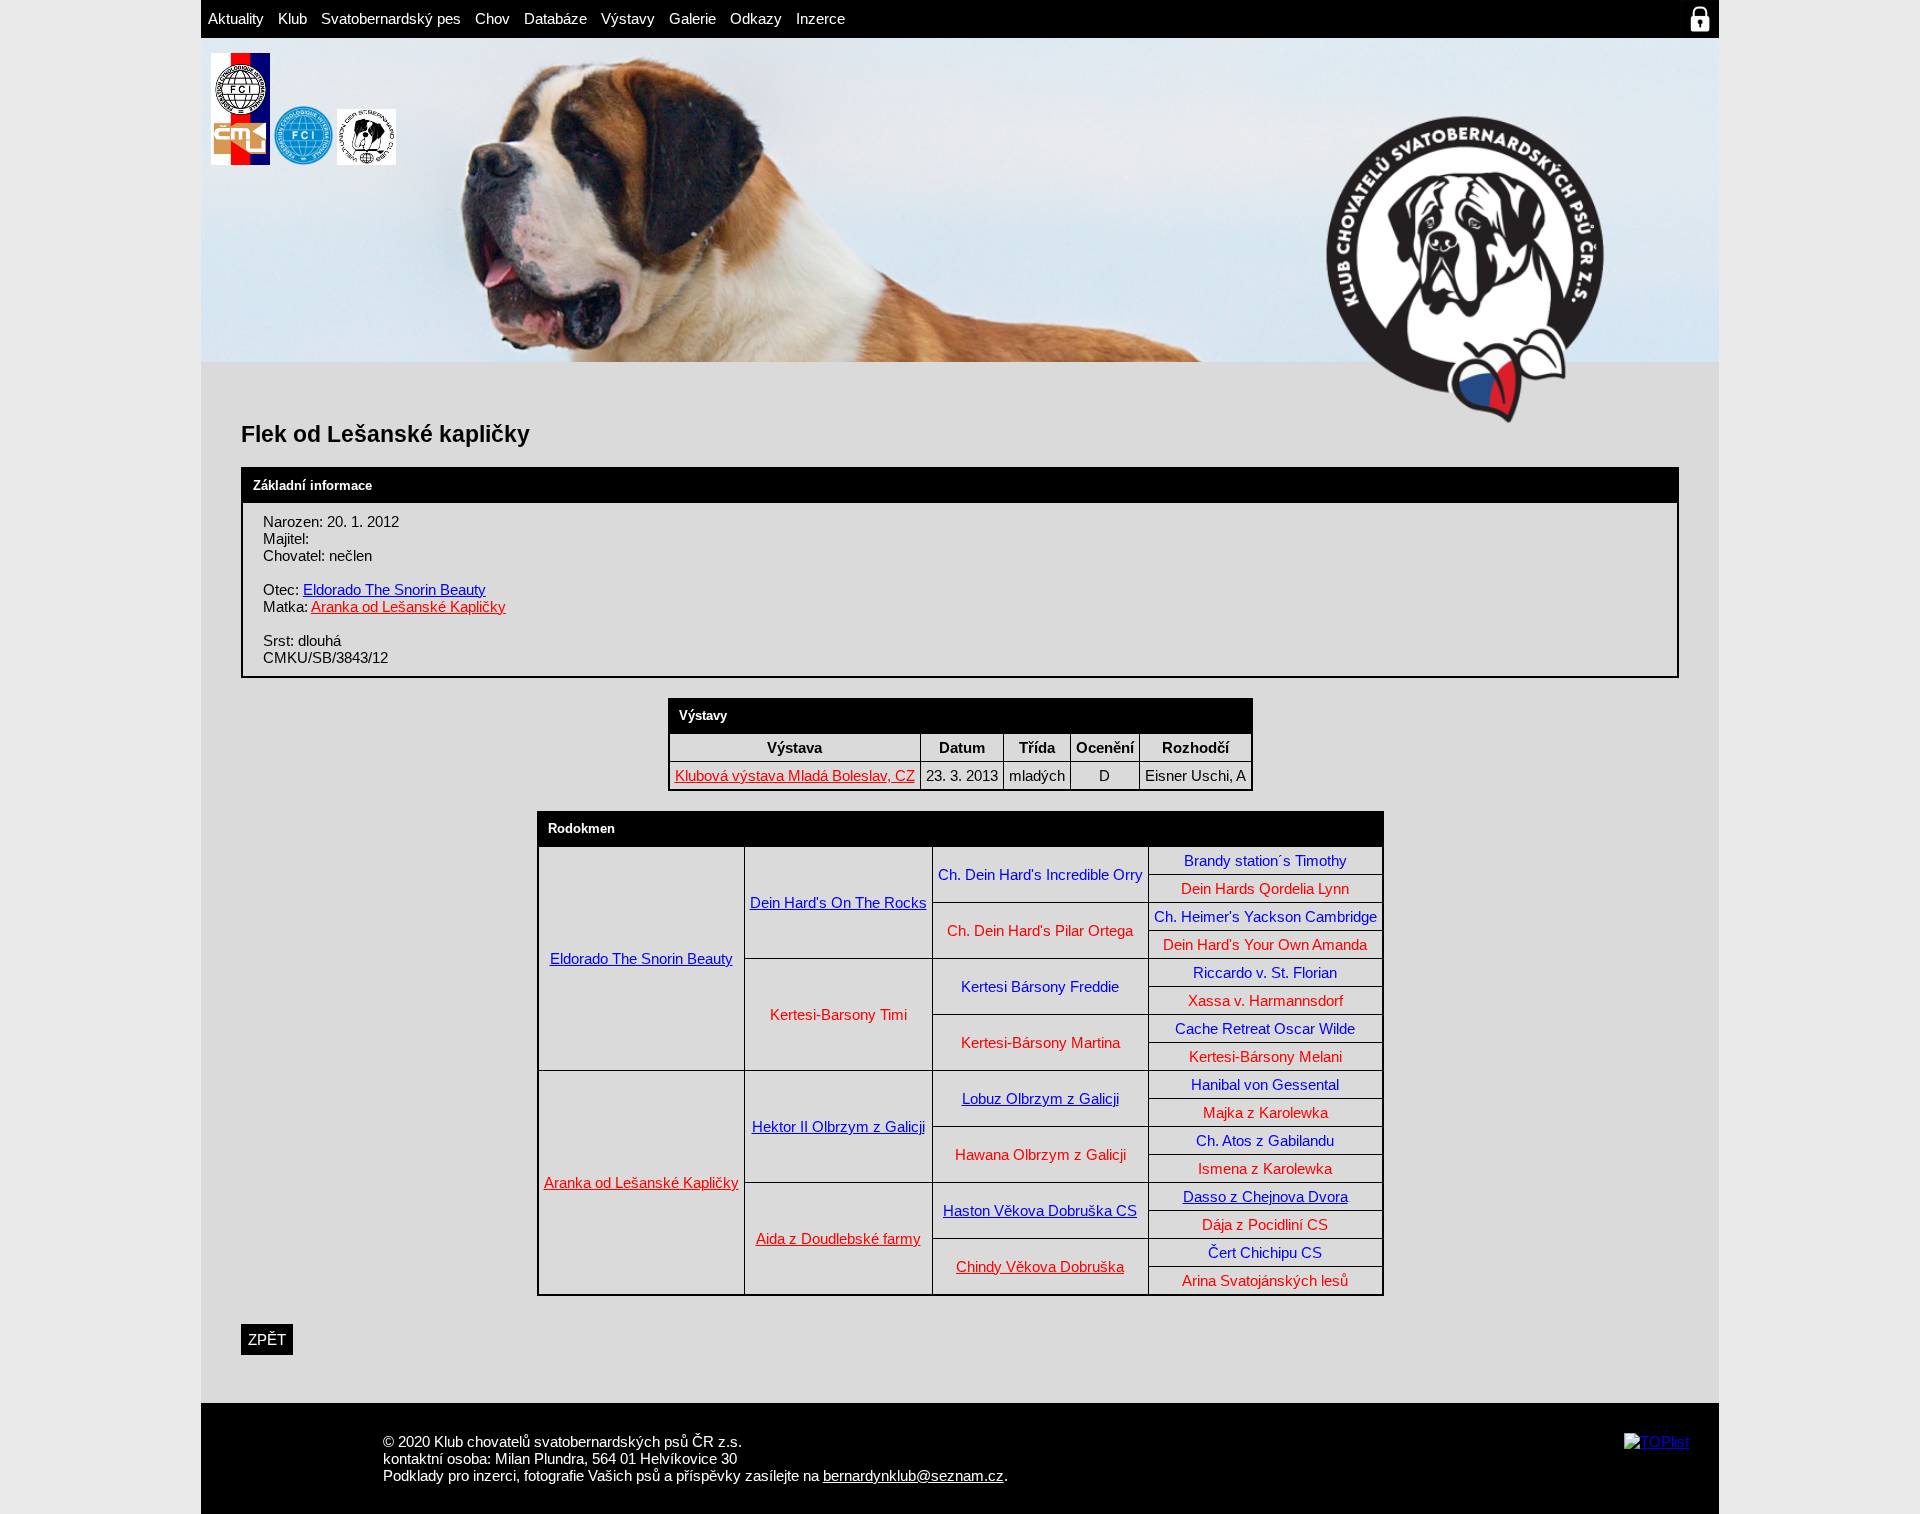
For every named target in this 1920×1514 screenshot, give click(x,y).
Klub (292, 18)
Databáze (555, 18)
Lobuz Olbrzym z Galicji (1040, 1098)
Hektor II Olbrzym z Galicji (838, 1126)
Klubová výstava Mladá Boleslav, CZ (795, 775)
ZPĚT (267, 1339)
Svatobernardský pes (391, 18)
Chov (492, 18)
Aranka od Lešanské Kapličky (408, 606)
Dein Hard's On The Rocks (838, 902)
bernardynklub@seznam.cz (913, 1475)
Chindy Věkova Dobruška (1040, 1266)
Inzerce (820, 18)
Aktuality (236, 18)
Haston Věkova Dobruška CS (1040, 1210)
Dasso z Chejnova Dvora (1265, 1196)
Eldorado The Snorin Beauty (394, 589)
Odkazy (756, 18)
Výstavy (628, 18)
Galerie (692, 18)
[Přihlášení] (1700, 19)
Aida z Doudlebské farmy (838, 1238)
